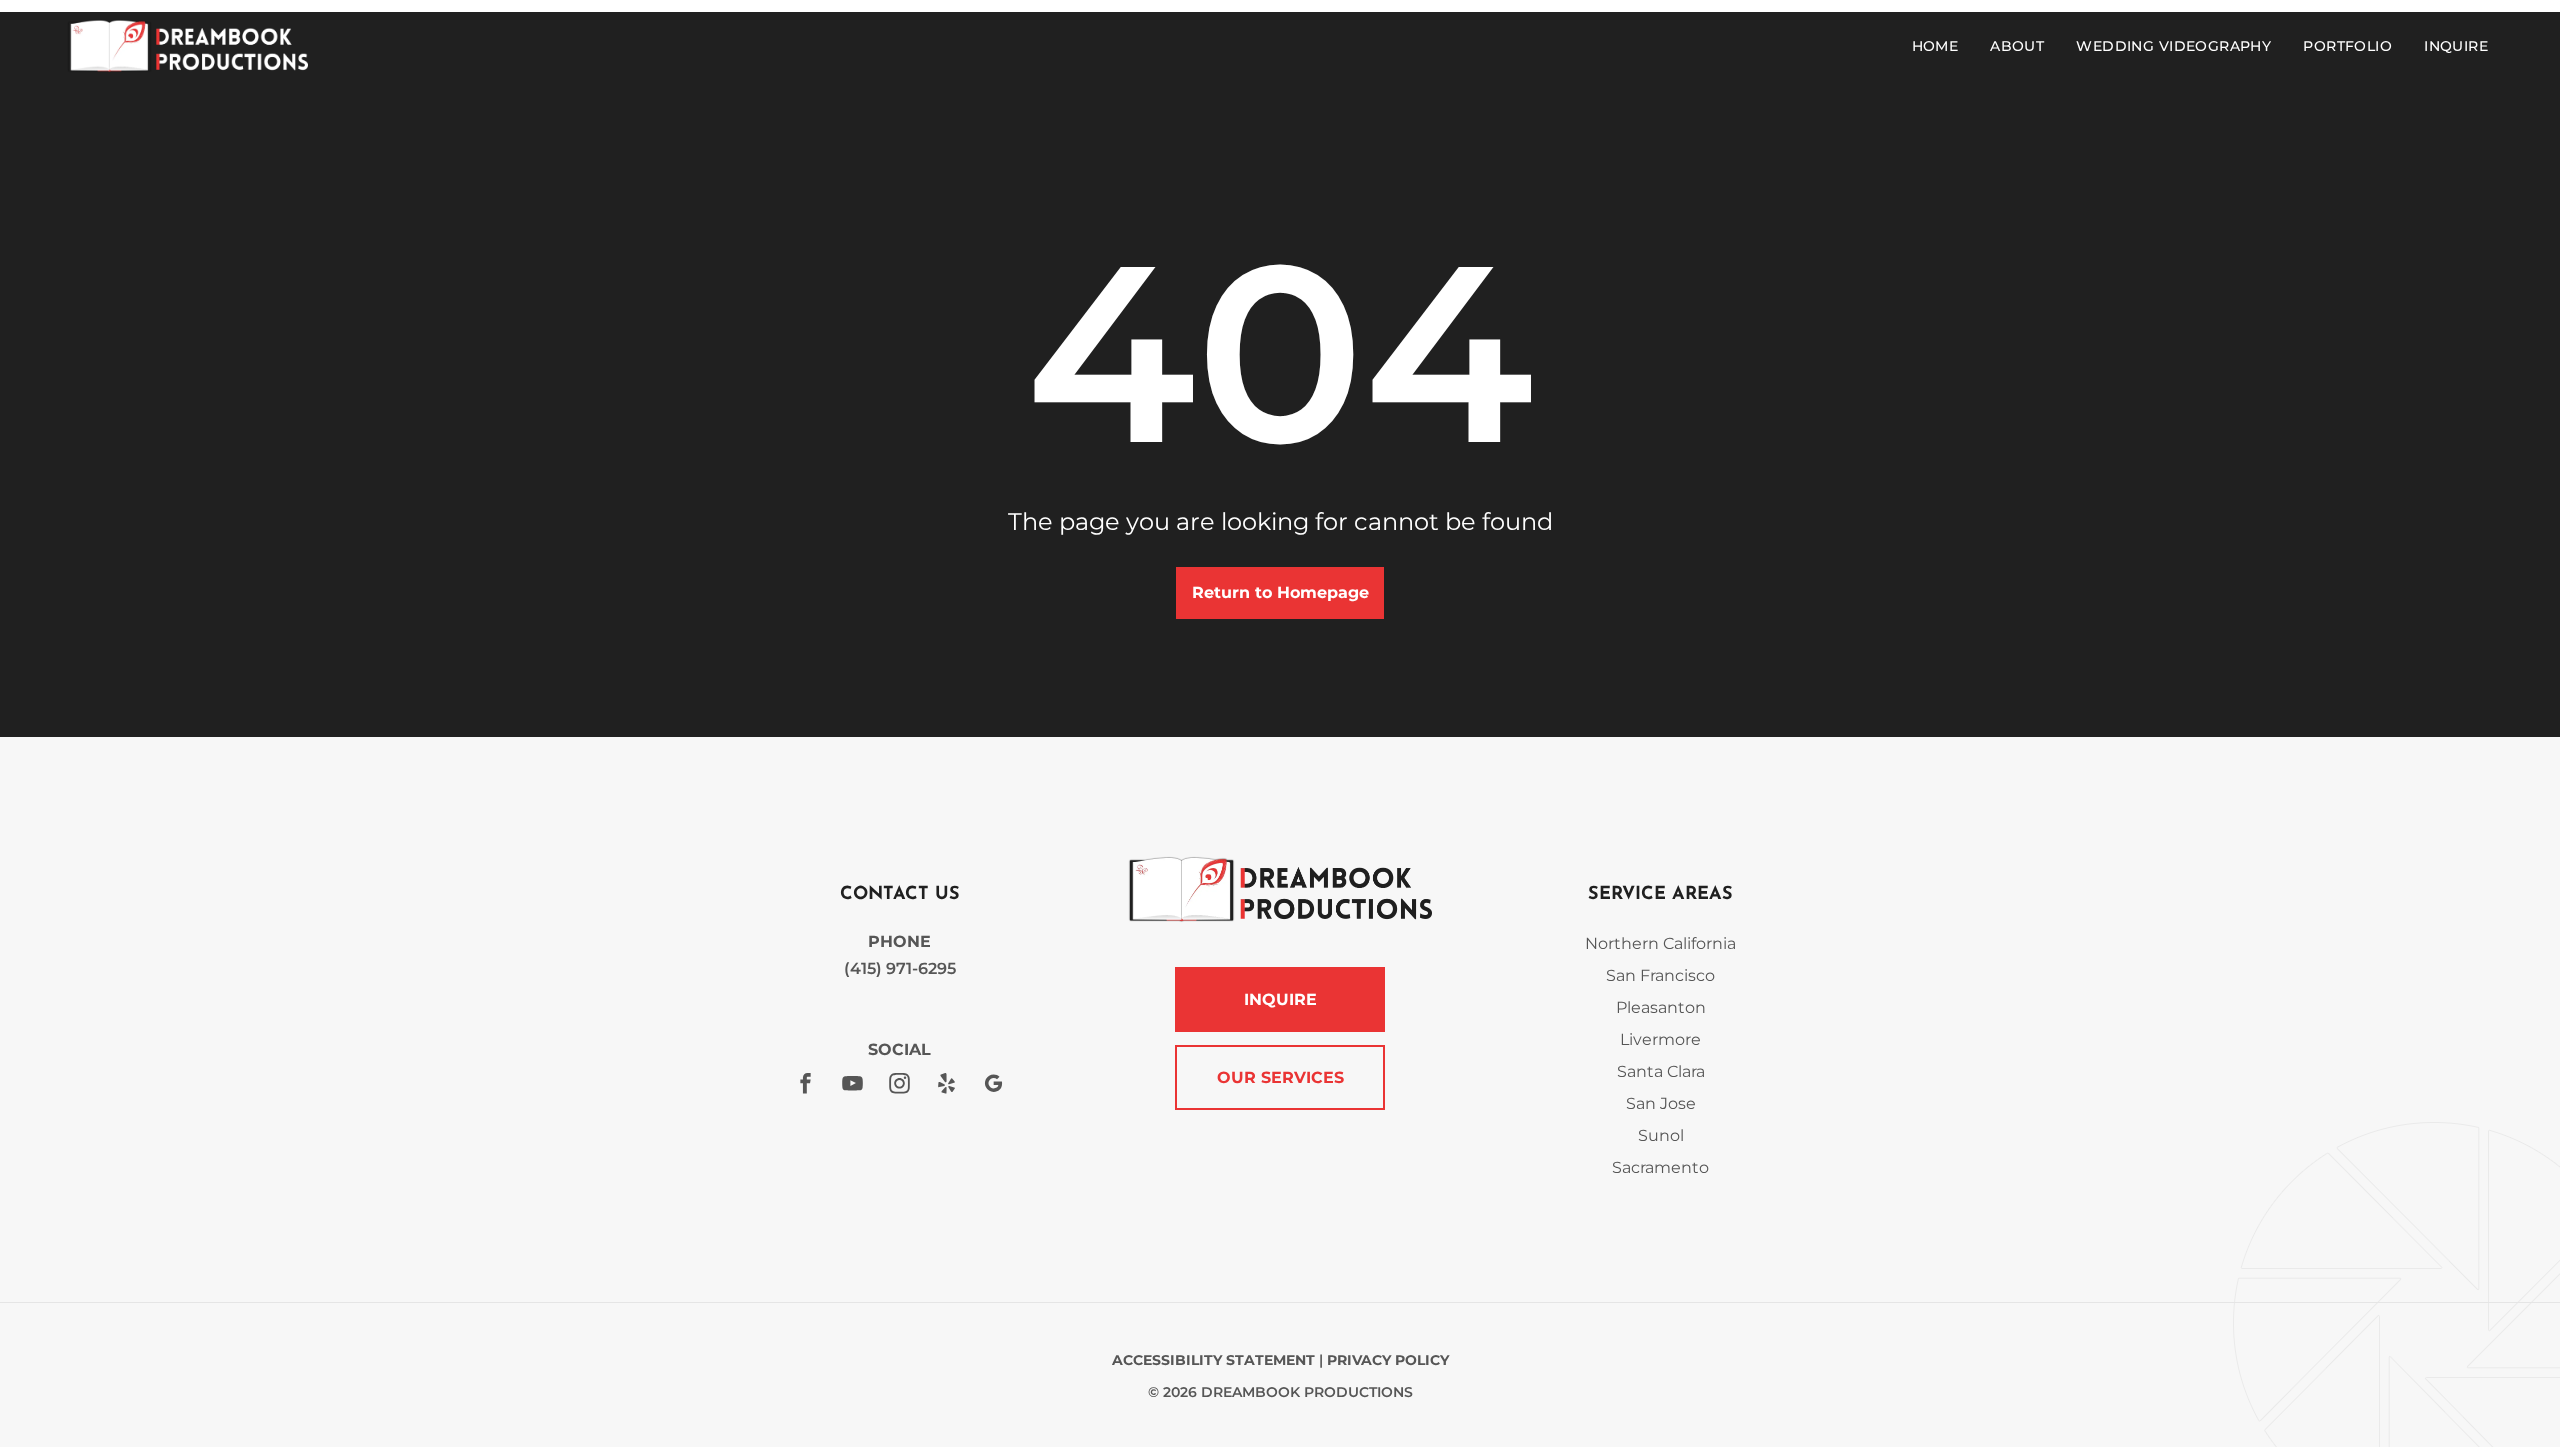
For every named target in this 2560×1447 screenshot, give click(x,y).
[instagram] (900, 1085)
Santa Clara (1661, 1071)
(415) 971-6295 (900, 968)
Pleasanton (1661, 1007)
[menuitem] (1939, 46)
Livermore (1660, 1039)
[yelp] (947, 1085)
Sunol (1661, 1135)
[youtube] (853, 1085)
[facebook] (806, 1085)
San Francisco (1660, 975)
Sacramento (1660, 1167)
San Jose (1661, 1103)
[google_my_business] (994, 1085)
